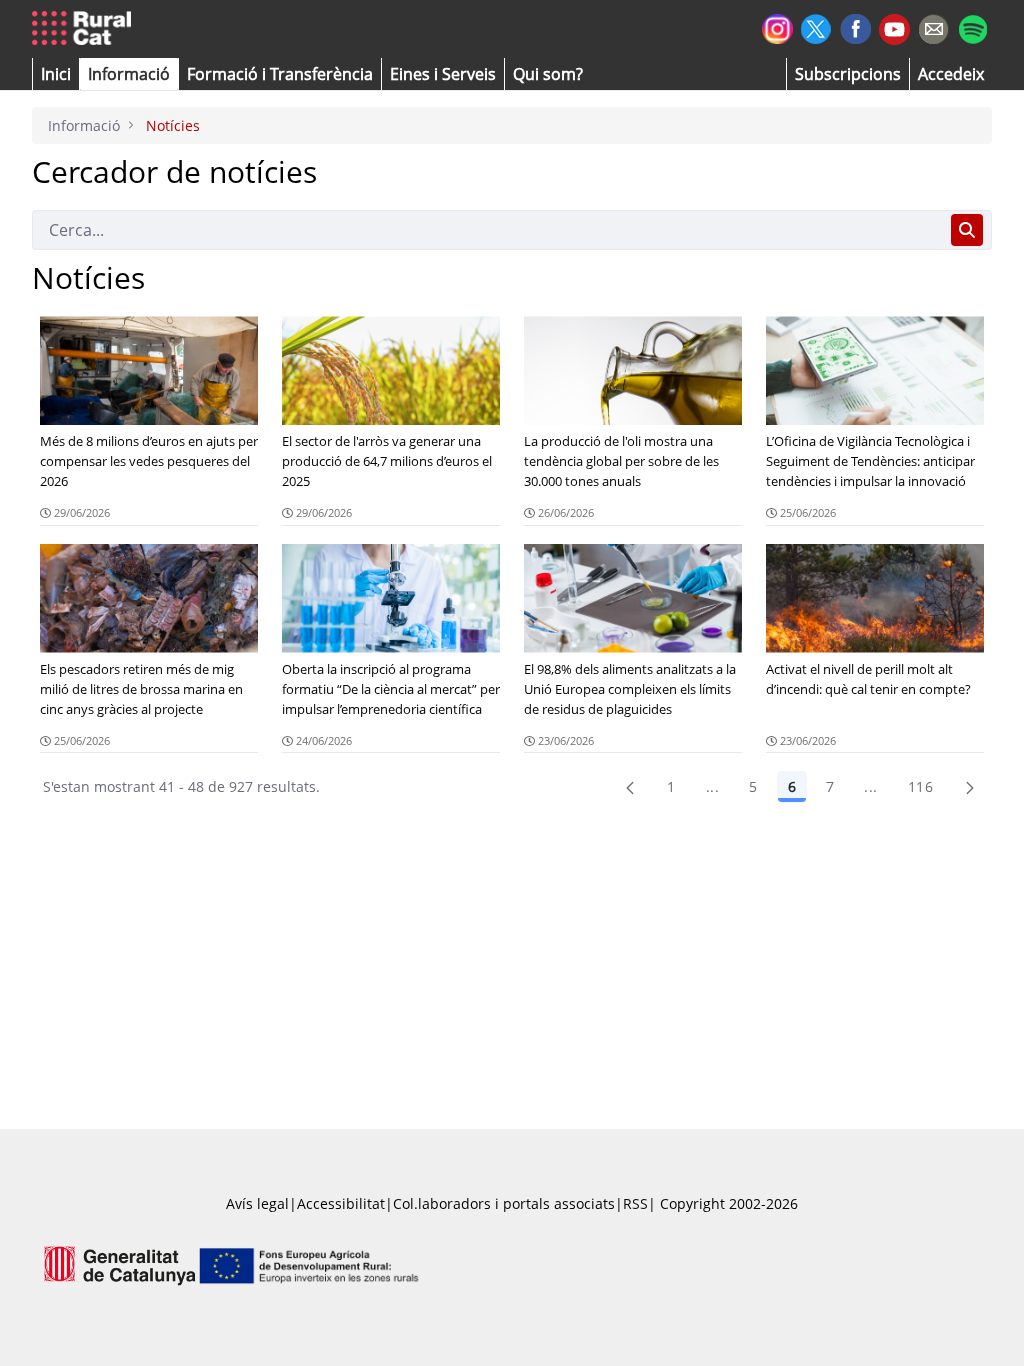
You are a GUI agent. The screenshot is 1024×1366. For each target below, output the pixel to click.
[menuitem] (280, 74)
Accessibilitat (341, 1203)
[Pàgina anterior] (630, 787)
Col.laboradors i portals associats (504, 1203)
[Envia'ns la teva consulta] (933, 26)
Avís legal (257, 1203)
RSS (635, 1203)
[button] (56, 74)
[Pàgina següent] (970, 787)
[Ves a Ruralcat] (85, 29)
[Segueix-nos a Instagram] (777, 26)
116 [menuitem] (920, 786)
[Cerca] (967, 230)
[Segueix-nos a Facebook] (855, 26)
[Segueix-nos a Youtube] (894, 27)
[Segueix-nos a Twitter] (816, 26)
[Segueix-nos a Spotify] (972, 26)
